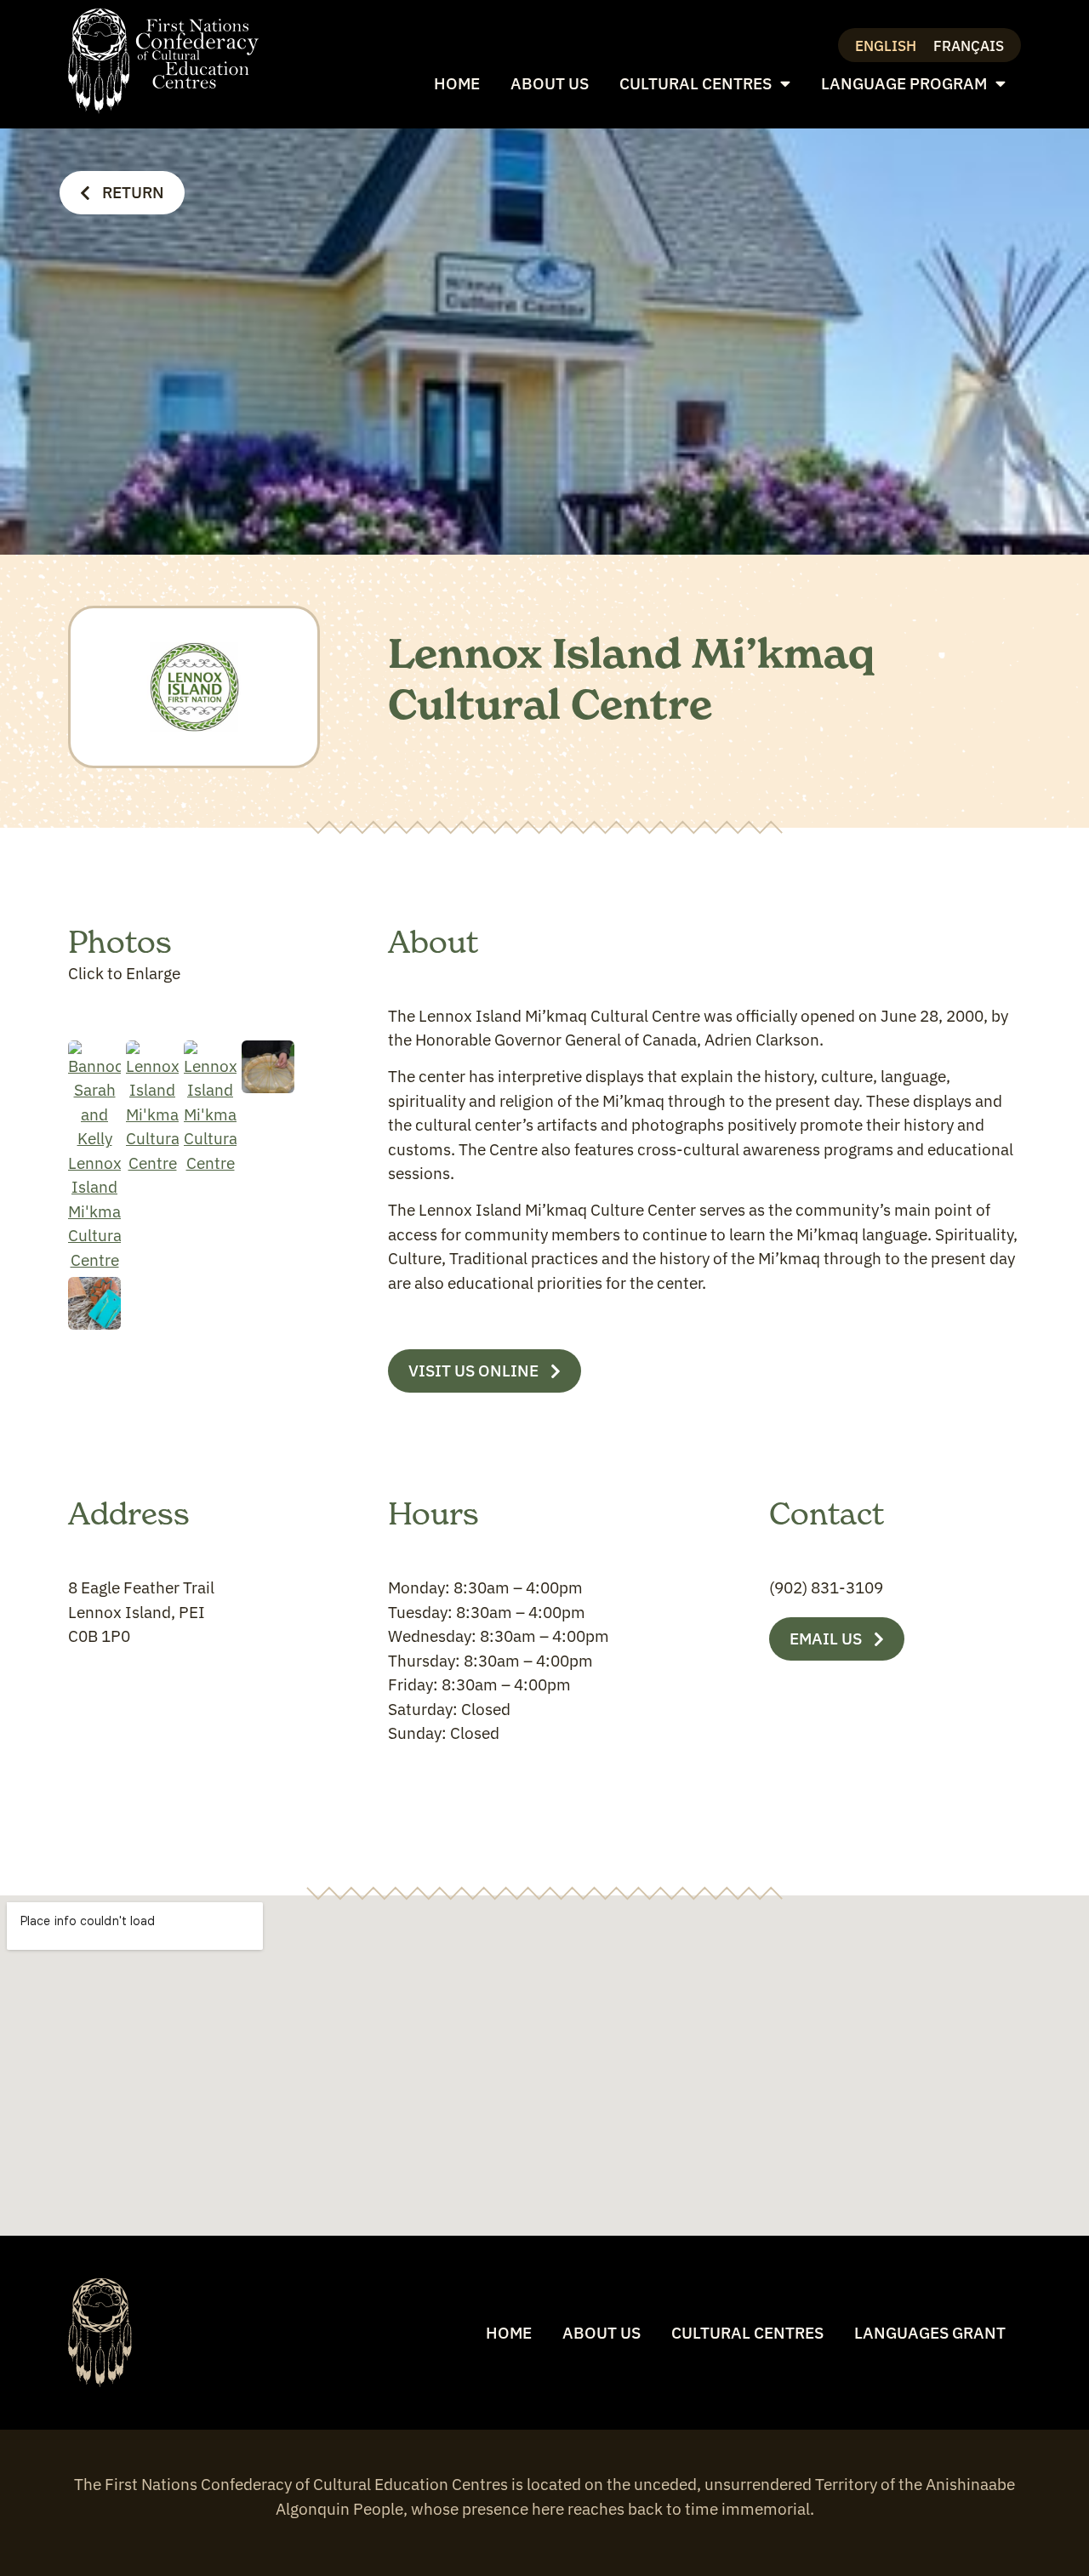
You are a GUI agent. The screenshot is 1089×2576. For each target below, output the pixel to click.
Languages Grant (930, 2333)
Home (457, 83)
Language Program (904, 83)
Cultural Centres (696, 83)
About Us (550, 83)
